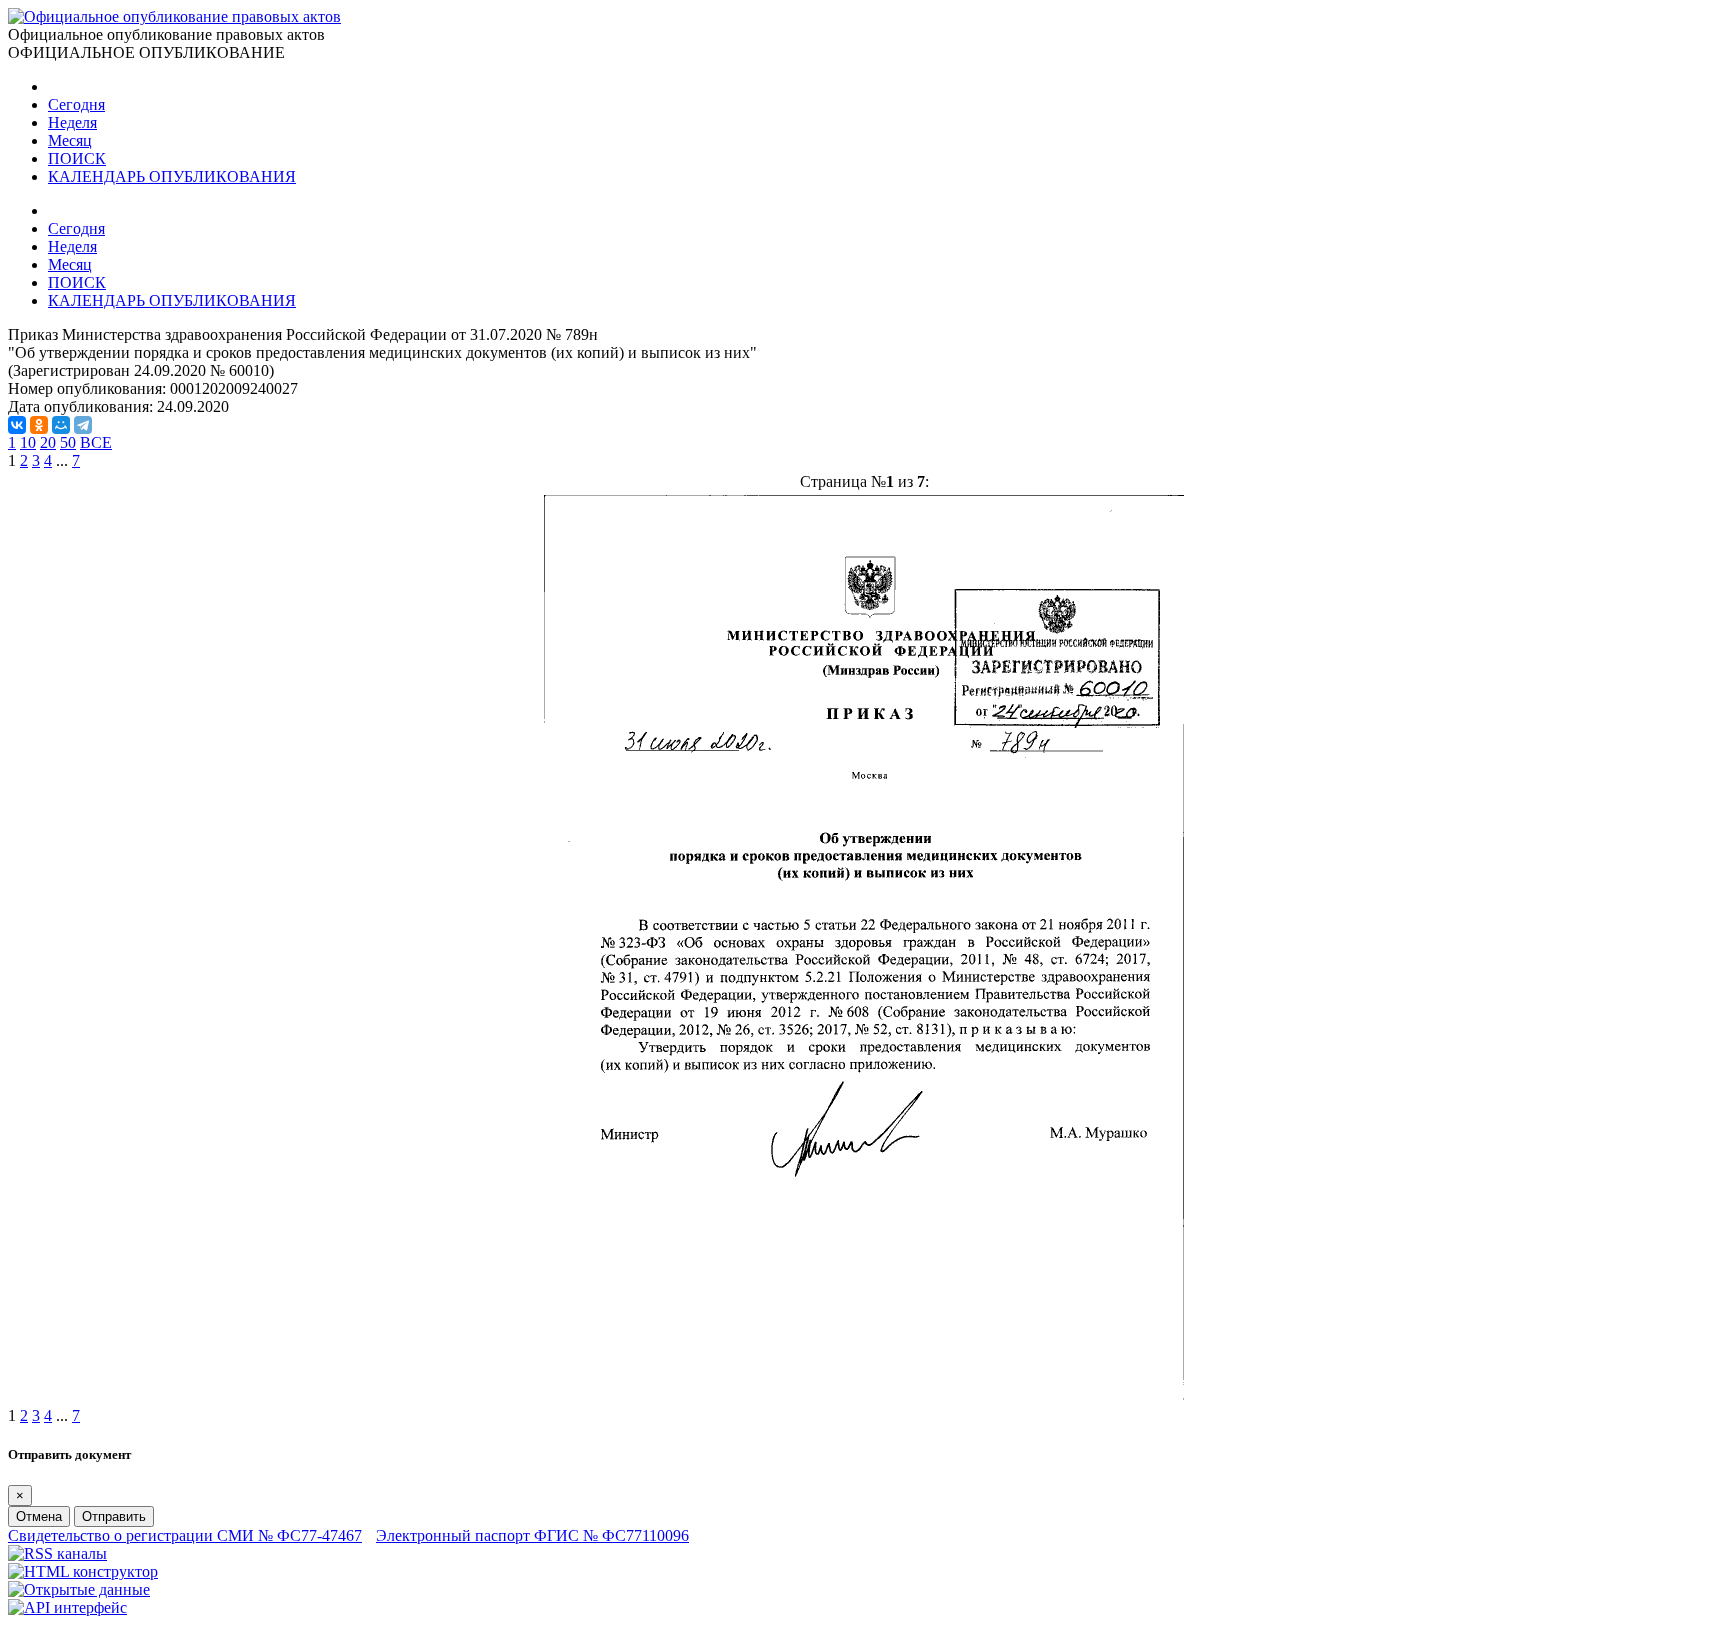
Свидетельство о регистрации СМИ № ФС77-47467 (185, 1535)
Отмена (39, 1516)
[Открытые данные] (79, 1589)
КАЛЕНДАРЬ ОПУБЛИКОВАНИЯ (172, 176)
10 (28, 442)
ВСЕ (96, 442)
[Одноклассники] (39, 425)
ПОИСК (77, 158)
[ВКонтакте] (17, 425)
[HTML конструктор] (83, 1571)
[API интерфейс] (67, 1607)
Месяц (70, 140)
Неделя (72, 122)
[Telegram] (83, 425)
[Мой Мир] (61, 425)
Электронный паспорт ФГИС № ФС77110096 (532, 1535)
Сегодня (76, 104)
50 (68, 442)
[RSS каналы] (57, 1553)
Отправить (114, 1516)
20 (48, 442)
